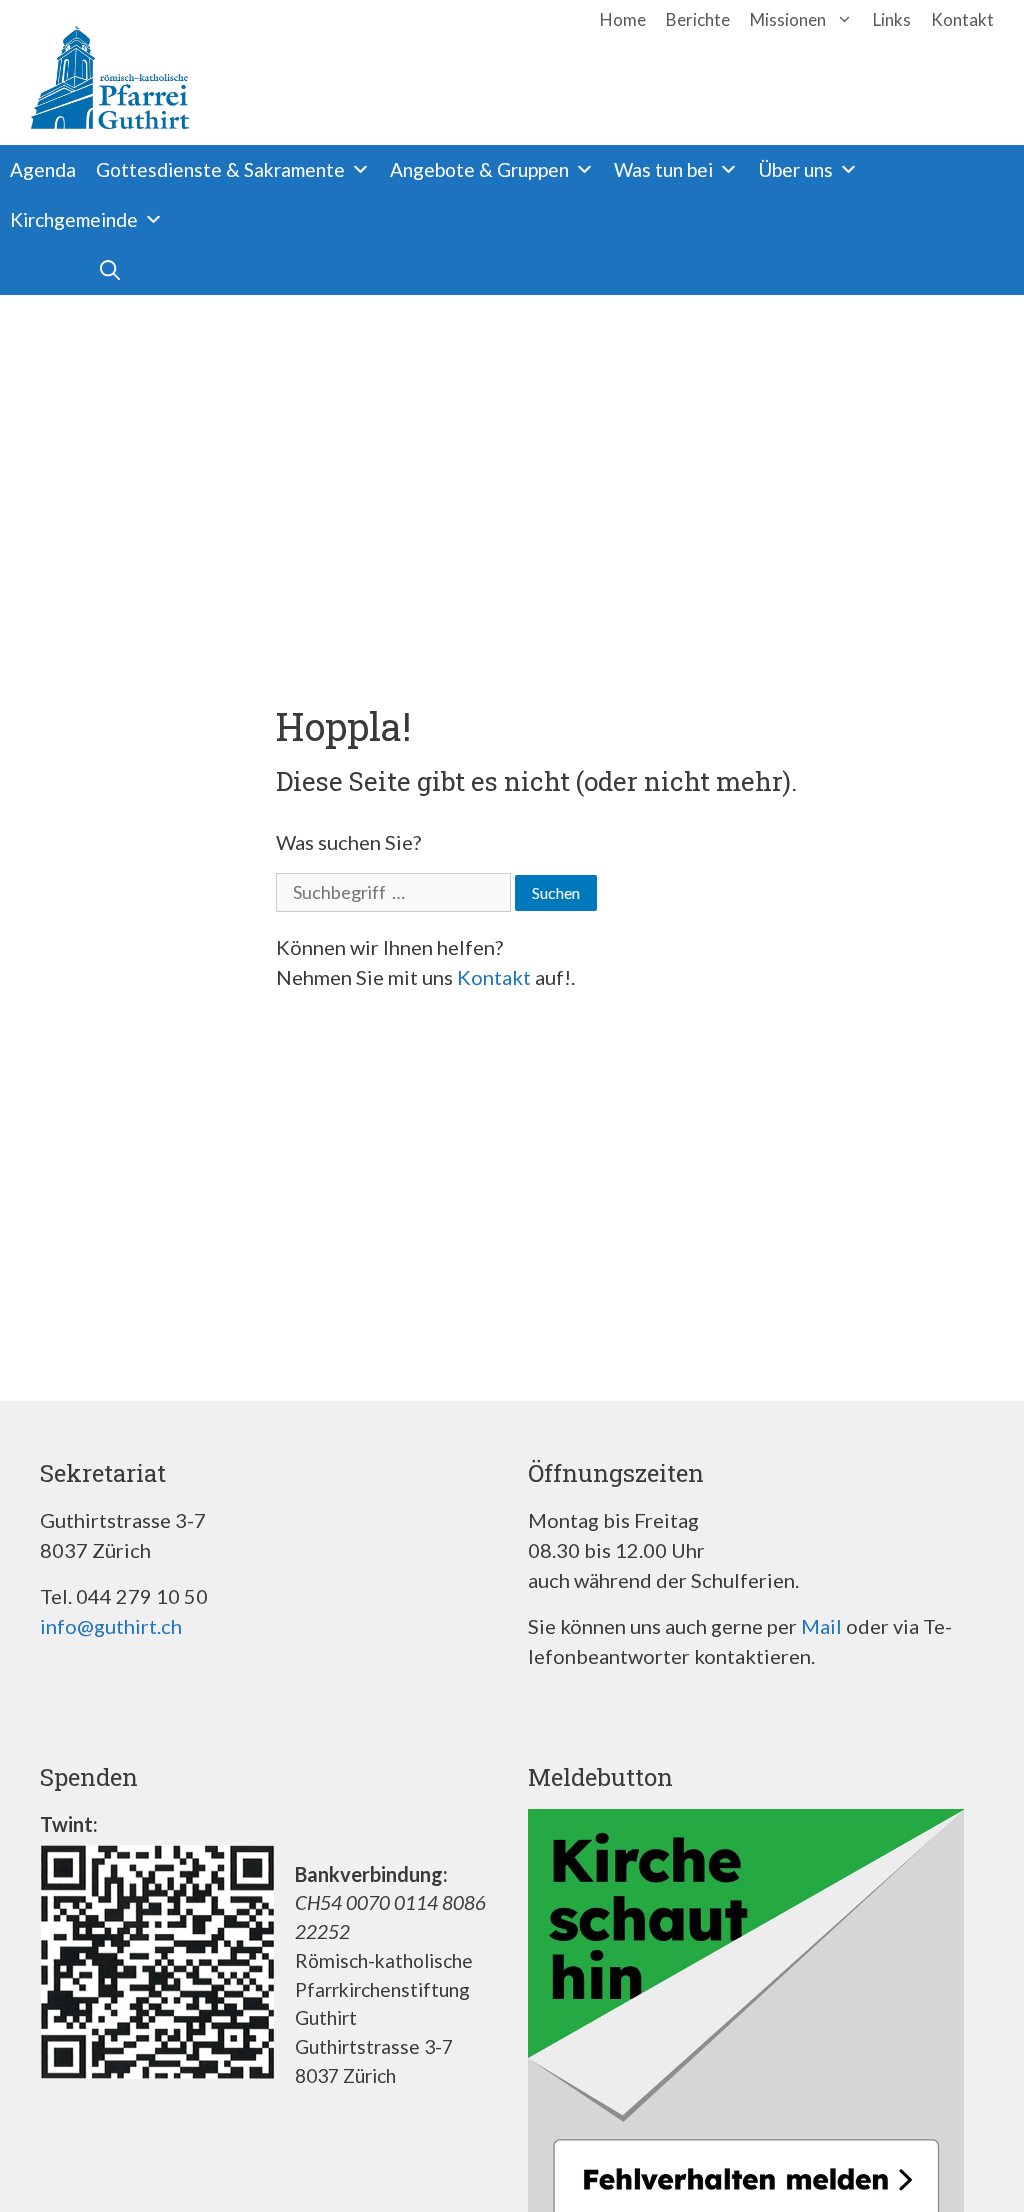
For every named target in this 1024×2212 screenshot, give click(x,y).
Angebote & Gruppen (479, 169)
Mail (821, 1626)
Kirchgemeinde (74, 219)
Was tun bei (663, 169)
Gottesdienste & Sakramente (220, 169)
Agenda (43, 169)
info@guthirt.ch (111, 1626)
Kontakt (962, 19)
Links (892, 19)
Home (623, 19)
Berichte (698, 19)
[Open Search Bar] (65, 270)
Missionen (788, 19)
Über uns (795, 169)
